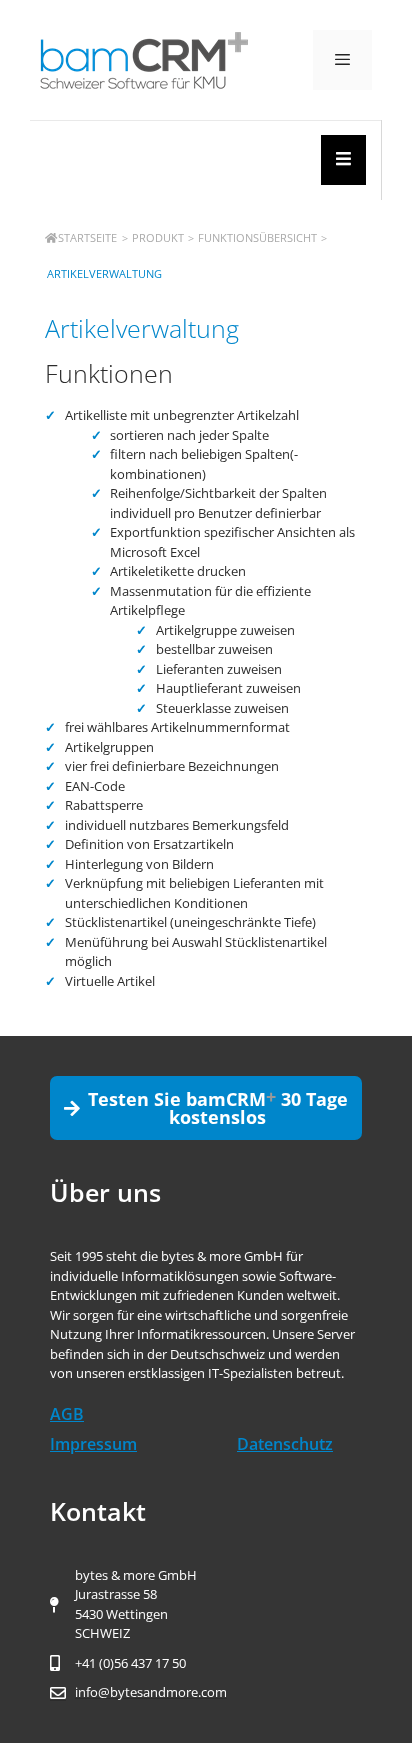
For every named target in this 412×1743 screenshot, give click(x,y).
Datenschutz (285, 1444)
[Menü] (342, 60)
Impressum (93, 1444)
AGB (67, 1414)
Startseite (87, 237)
